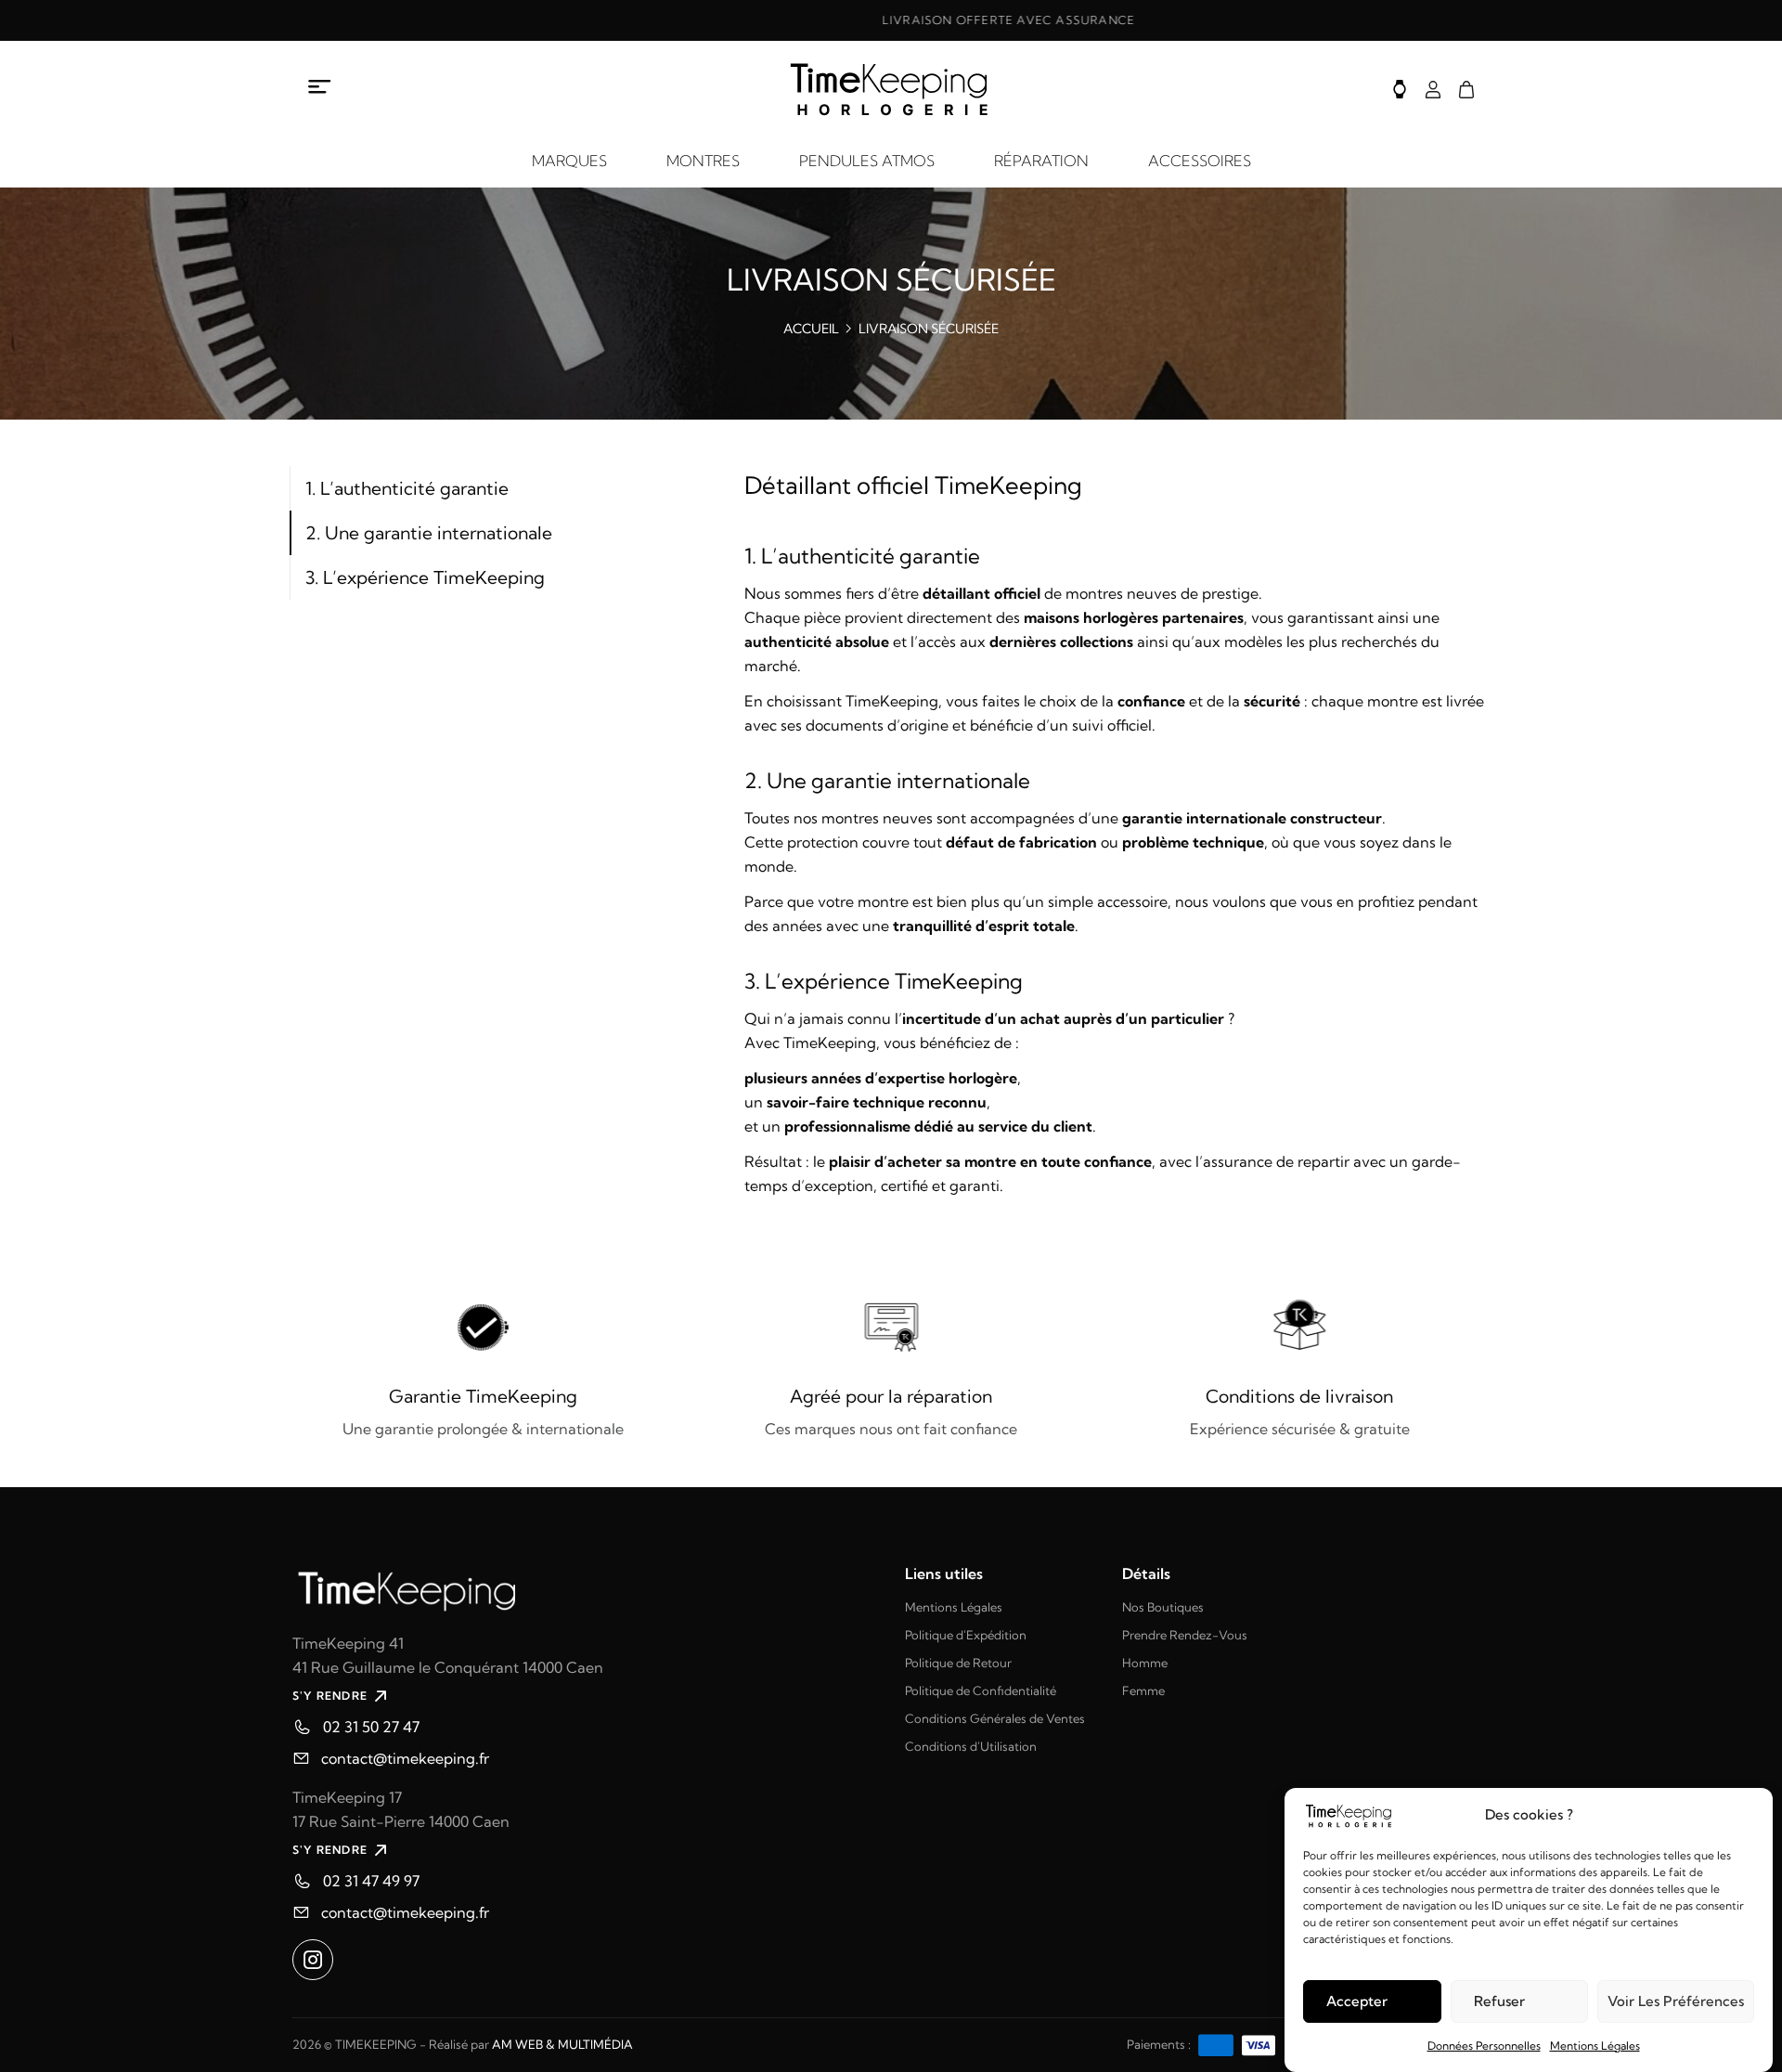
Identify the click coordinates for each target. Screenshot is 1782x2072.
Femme (1143, 1690)
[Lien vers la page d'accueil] (585, 1589)
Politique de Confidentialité (981, 1690)
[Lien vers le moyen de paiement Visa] (1259, 2044)
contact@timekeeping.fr (405, 1758)
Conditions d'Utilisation (971, 1746)
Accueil (811, 329)
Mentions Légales (1595, 2046)
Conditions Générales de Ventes (995, 1718)
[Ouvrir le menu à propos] (320, 86)
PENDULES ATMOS (867, 161)
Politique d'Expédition (966, 1635)
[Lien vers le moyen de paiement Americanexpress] (1216, 2044)
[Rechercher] (1400, 89)
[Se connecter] (1433, 90)
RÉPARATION (1041, 161)
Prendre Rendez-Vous (1185, 1635)
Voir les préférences (1676, 2001)
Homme (1145, 1663)
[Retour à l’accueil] (891, 89)
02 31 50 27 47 (371, 1727)
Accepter (1357, 2001)
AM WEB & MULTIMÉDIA (562, 2044)
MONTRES (703, 161)
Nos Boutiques (1163, 1607)
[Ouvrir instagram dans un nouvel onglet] (313, 1960)
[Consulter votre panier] (1466, 90)
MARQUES (569, 161)
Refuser (1499, 2001)
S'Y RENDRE (330, 1696)
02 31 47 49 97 (371, 1881)
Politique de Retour (958, 1663)
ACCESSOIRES (1200, 161)
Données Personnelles (1484, 2046)
